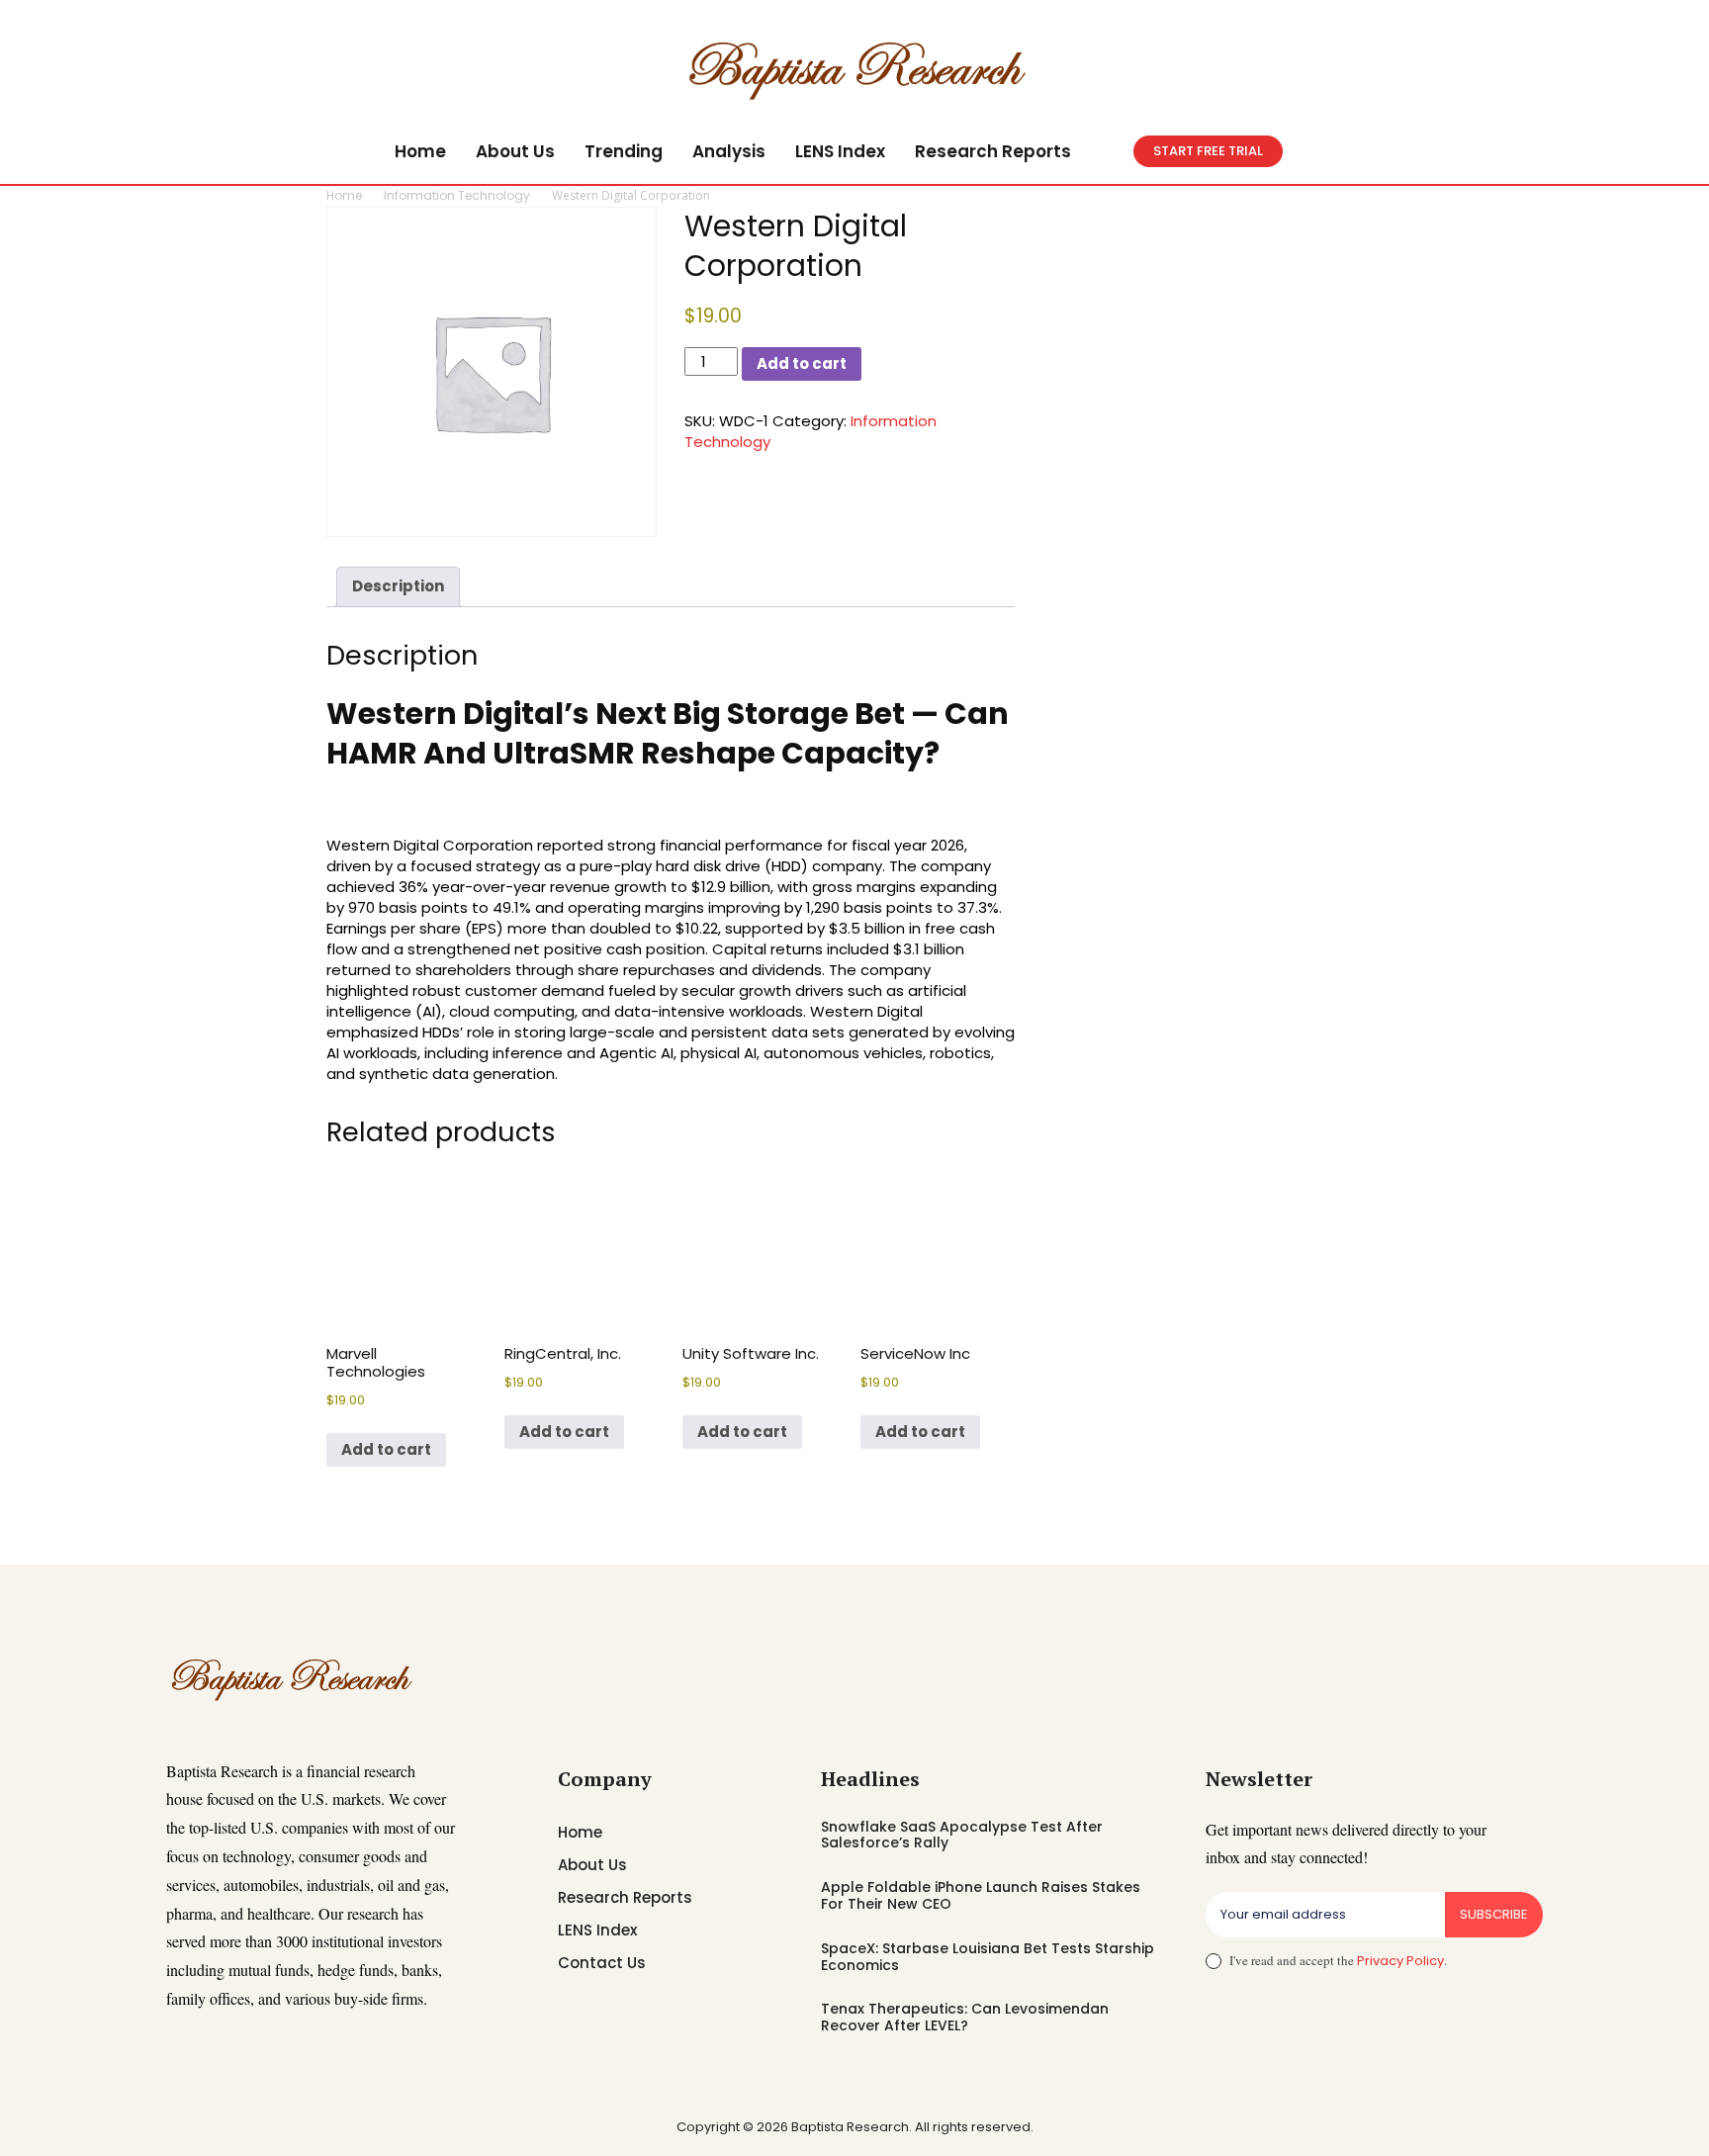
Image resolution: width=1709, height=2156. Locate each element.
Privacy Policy (1400, 1961)
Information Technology (457, 195)
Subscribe (1494, 1914)
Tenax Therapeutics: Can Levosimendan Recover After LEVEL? (965, 2017)
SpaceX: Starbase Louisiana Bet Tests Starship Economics (988, 1957)
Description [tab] (398, 586)
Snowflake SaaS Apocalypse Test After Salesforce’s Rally (962, 1835)
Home (344, 195)
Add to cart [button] (386, 1449)
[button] (1110, 151)
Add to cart (802, 363)
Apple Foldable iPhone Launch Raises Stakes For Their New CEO (981, 1895)
